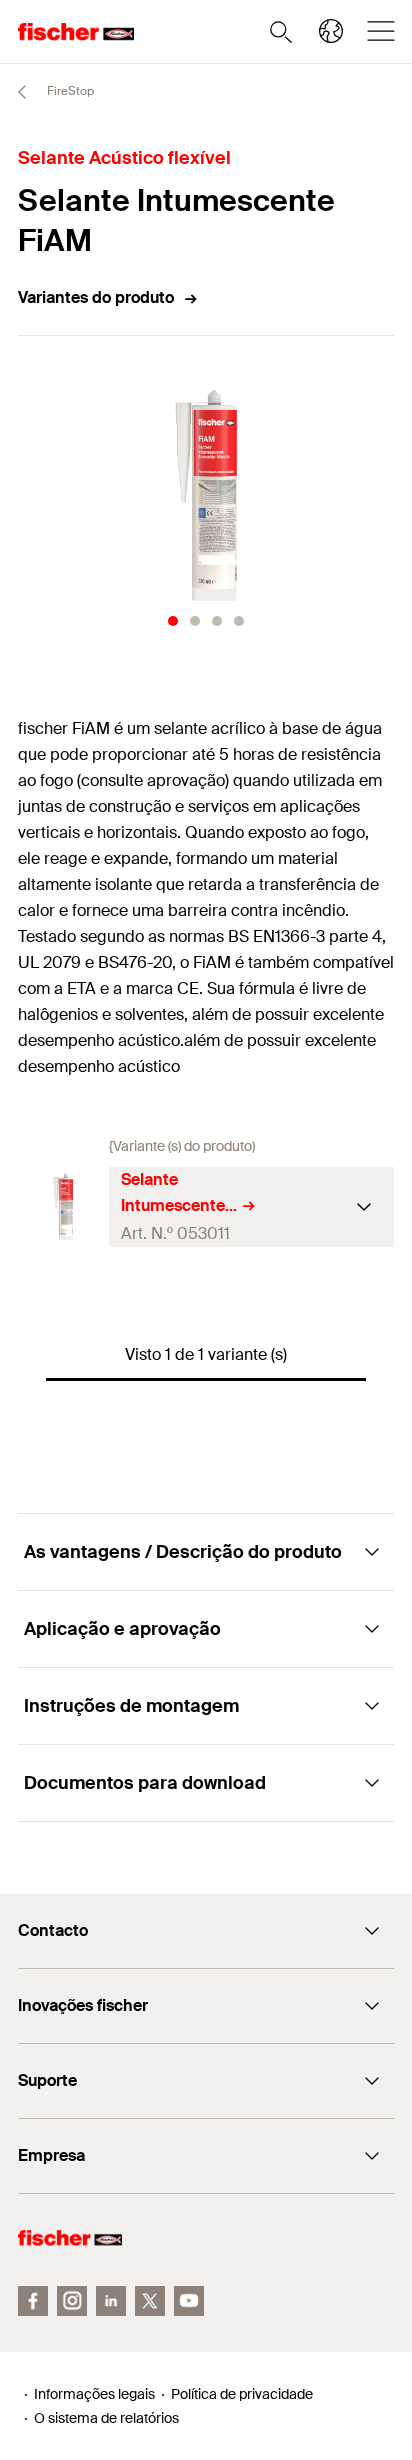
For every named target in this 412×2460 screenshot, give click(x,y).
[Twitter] (150, 2301)
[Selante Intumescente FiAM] (63, 1206)
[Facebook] (33, 2301)
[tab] (173, 621)
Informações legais (94, 2394)
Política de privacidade (242, 2394)
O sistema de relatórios (106, 2418)
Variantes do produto (96, 297)
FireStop (69, 91)
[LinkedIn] (111, 2301)
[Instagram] (72, 2301)
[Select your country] (331, 31)
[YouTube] (189, 2301)
